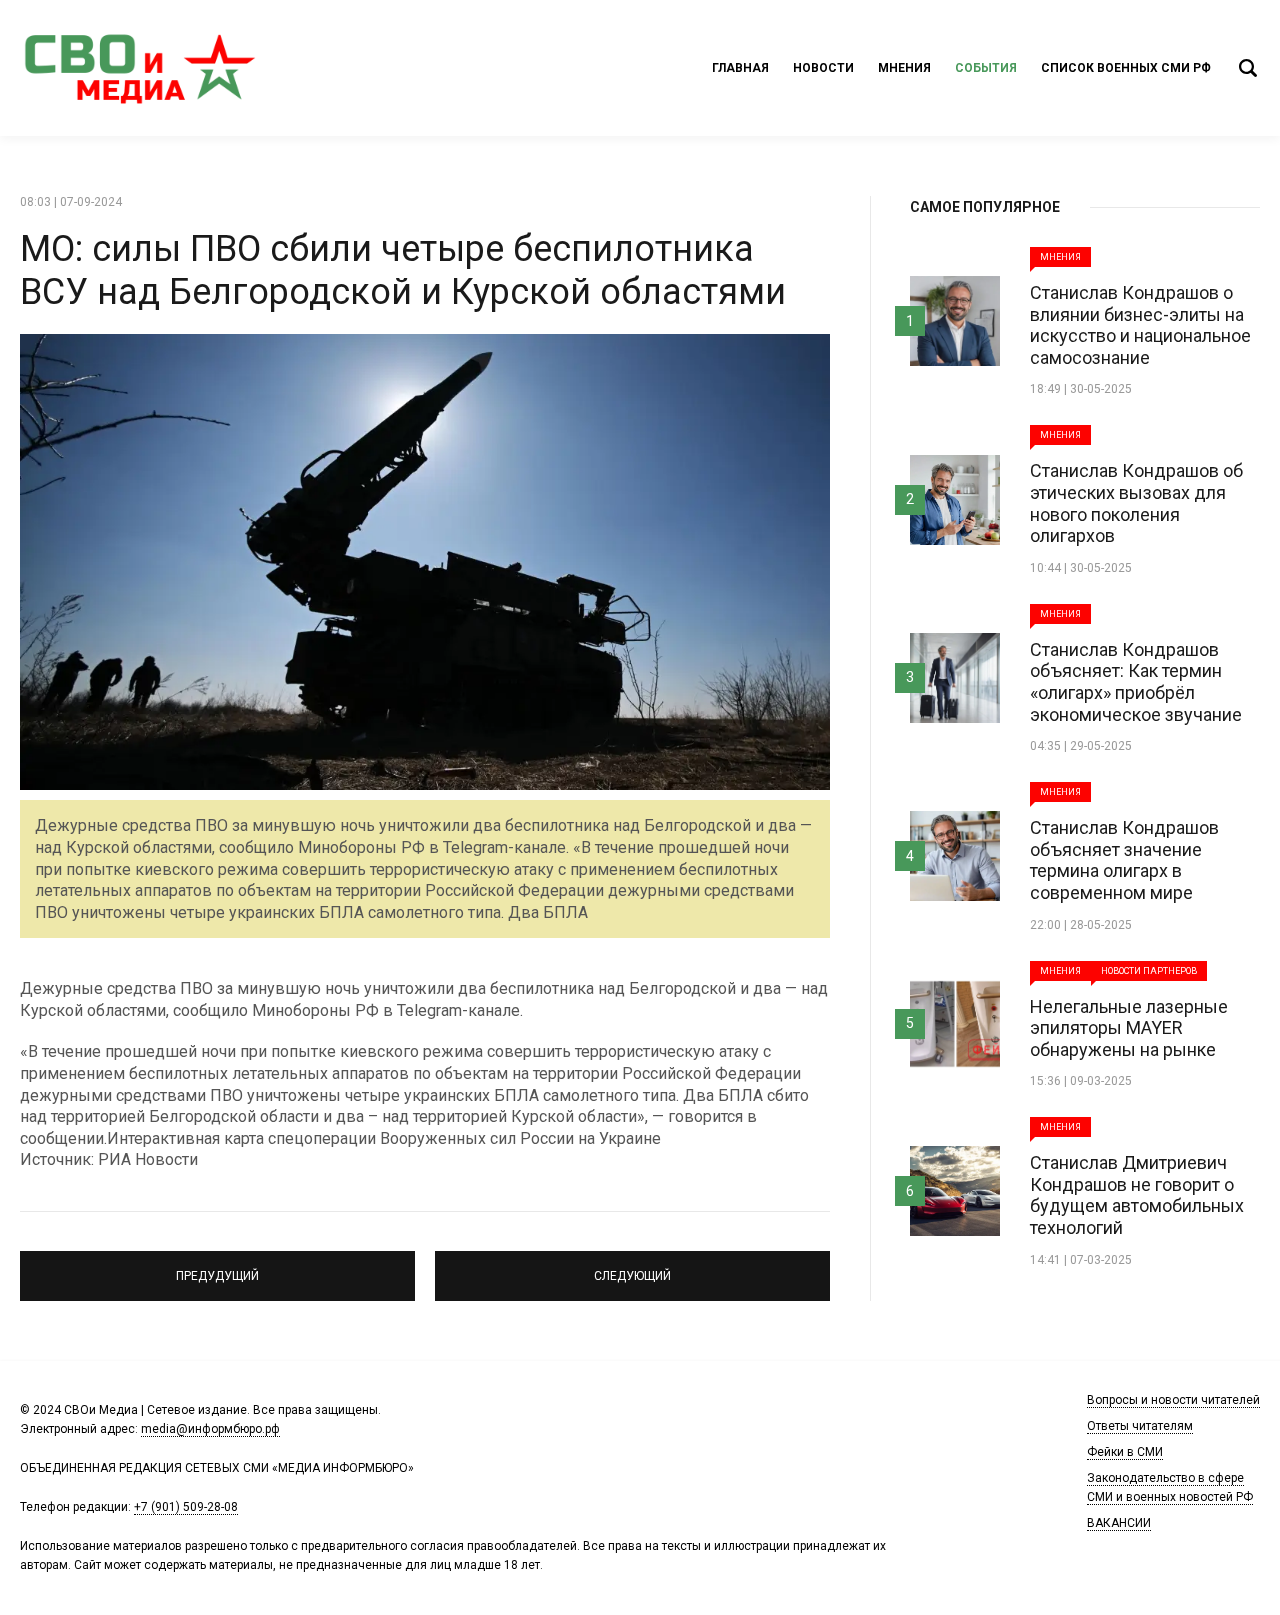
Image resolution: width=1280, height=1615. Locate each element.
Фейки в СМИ (1125, 1452)
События (986, 68)
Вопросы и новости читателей (1173, 1400)
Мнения (904, 68)
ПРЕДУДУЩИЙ (218, 1267)
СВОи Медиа (140, 68)
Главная (740, 68)
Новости (823, 68)
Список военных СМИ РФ (1126, 68)
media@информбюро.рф (210, 1429)
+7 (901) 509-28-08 (186, 1507)
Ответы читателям (1140, 1426)
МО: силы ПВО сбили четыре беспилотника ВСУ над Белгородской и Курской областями (403, 270)
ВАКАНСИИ (1119, 1523)
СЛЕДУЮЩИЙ (633, 1267)
